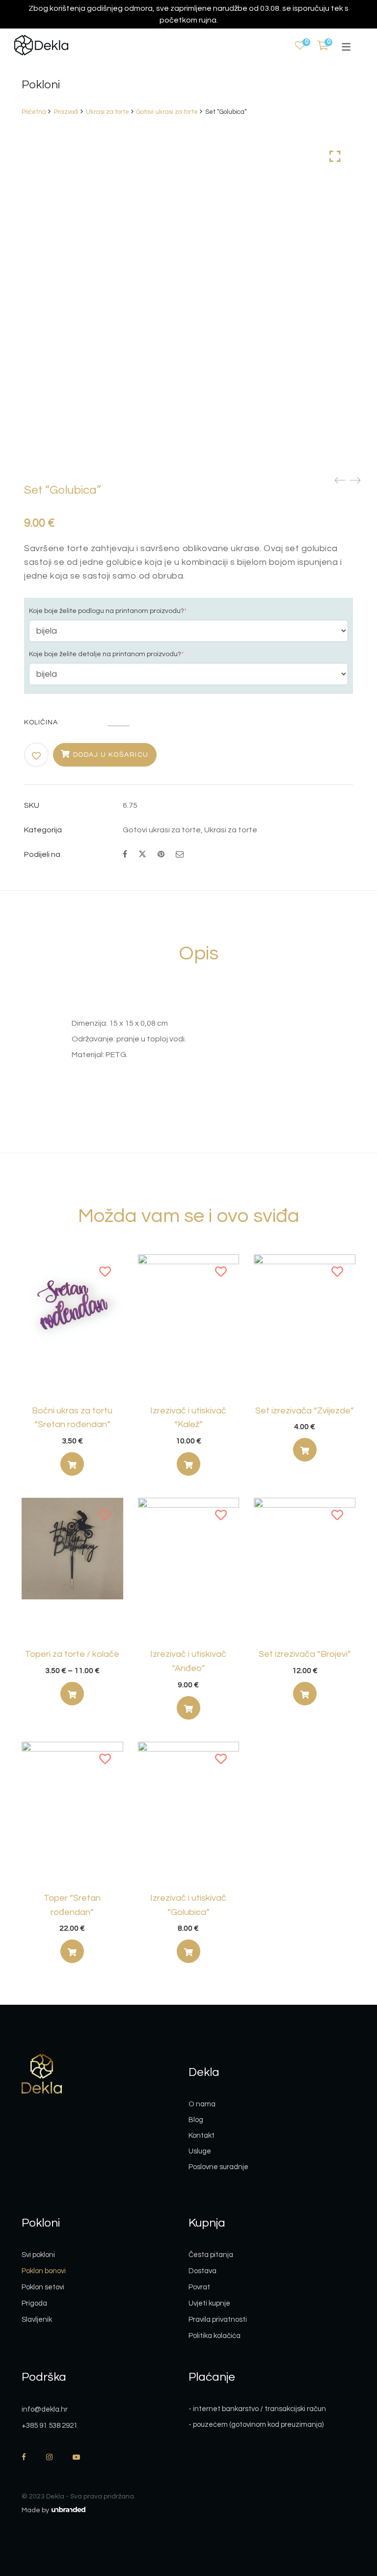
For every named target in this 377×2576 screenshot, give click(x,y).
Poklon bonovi (44, 2271)
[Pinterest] (161, 854)
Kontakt (202, 2136)
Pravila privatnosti (218, 2320)
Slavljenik (37, 2320)
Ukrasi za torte (108, 112)
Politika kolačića (215, 2336)
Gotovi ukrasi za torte (167, 112)
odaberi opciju (72, 1466)
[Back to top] (350, 2515)
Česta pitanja (211, 2255)
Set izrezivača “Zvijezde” (305, 1411)
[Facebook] (125, 854)
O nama (202, 2104)
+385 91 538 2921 (50, 2426)
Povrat (199, 2287)
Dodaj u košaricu (111, 755)
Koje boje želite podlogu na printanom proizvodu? (108, 611)
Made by (36, 2510)
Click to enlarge (335, 157)
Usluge (200, 2151)
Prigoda (34, 2303)
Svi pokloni (38, 2255)
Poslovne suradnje (218, 2167)
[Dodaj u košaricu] (305, 1450)
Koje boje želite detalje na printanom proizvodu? (106, 654)
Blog (196, 2120)
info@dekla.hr (45, 2409)
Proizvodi (66, 112)
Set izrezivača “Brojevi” (305, 1654)
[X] (142, 853)
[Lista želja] (300, 46)
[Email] (180, 854)
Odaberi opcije (188, 1466)
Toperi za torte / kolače (72, 1654)
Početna (34, 112)
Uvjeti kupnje (209, 2303)
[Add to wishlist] (37, 756)
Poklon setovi (43, 2287)
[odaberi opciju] (72, 1464)
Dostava (202, 2271)
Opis (199, 953)
